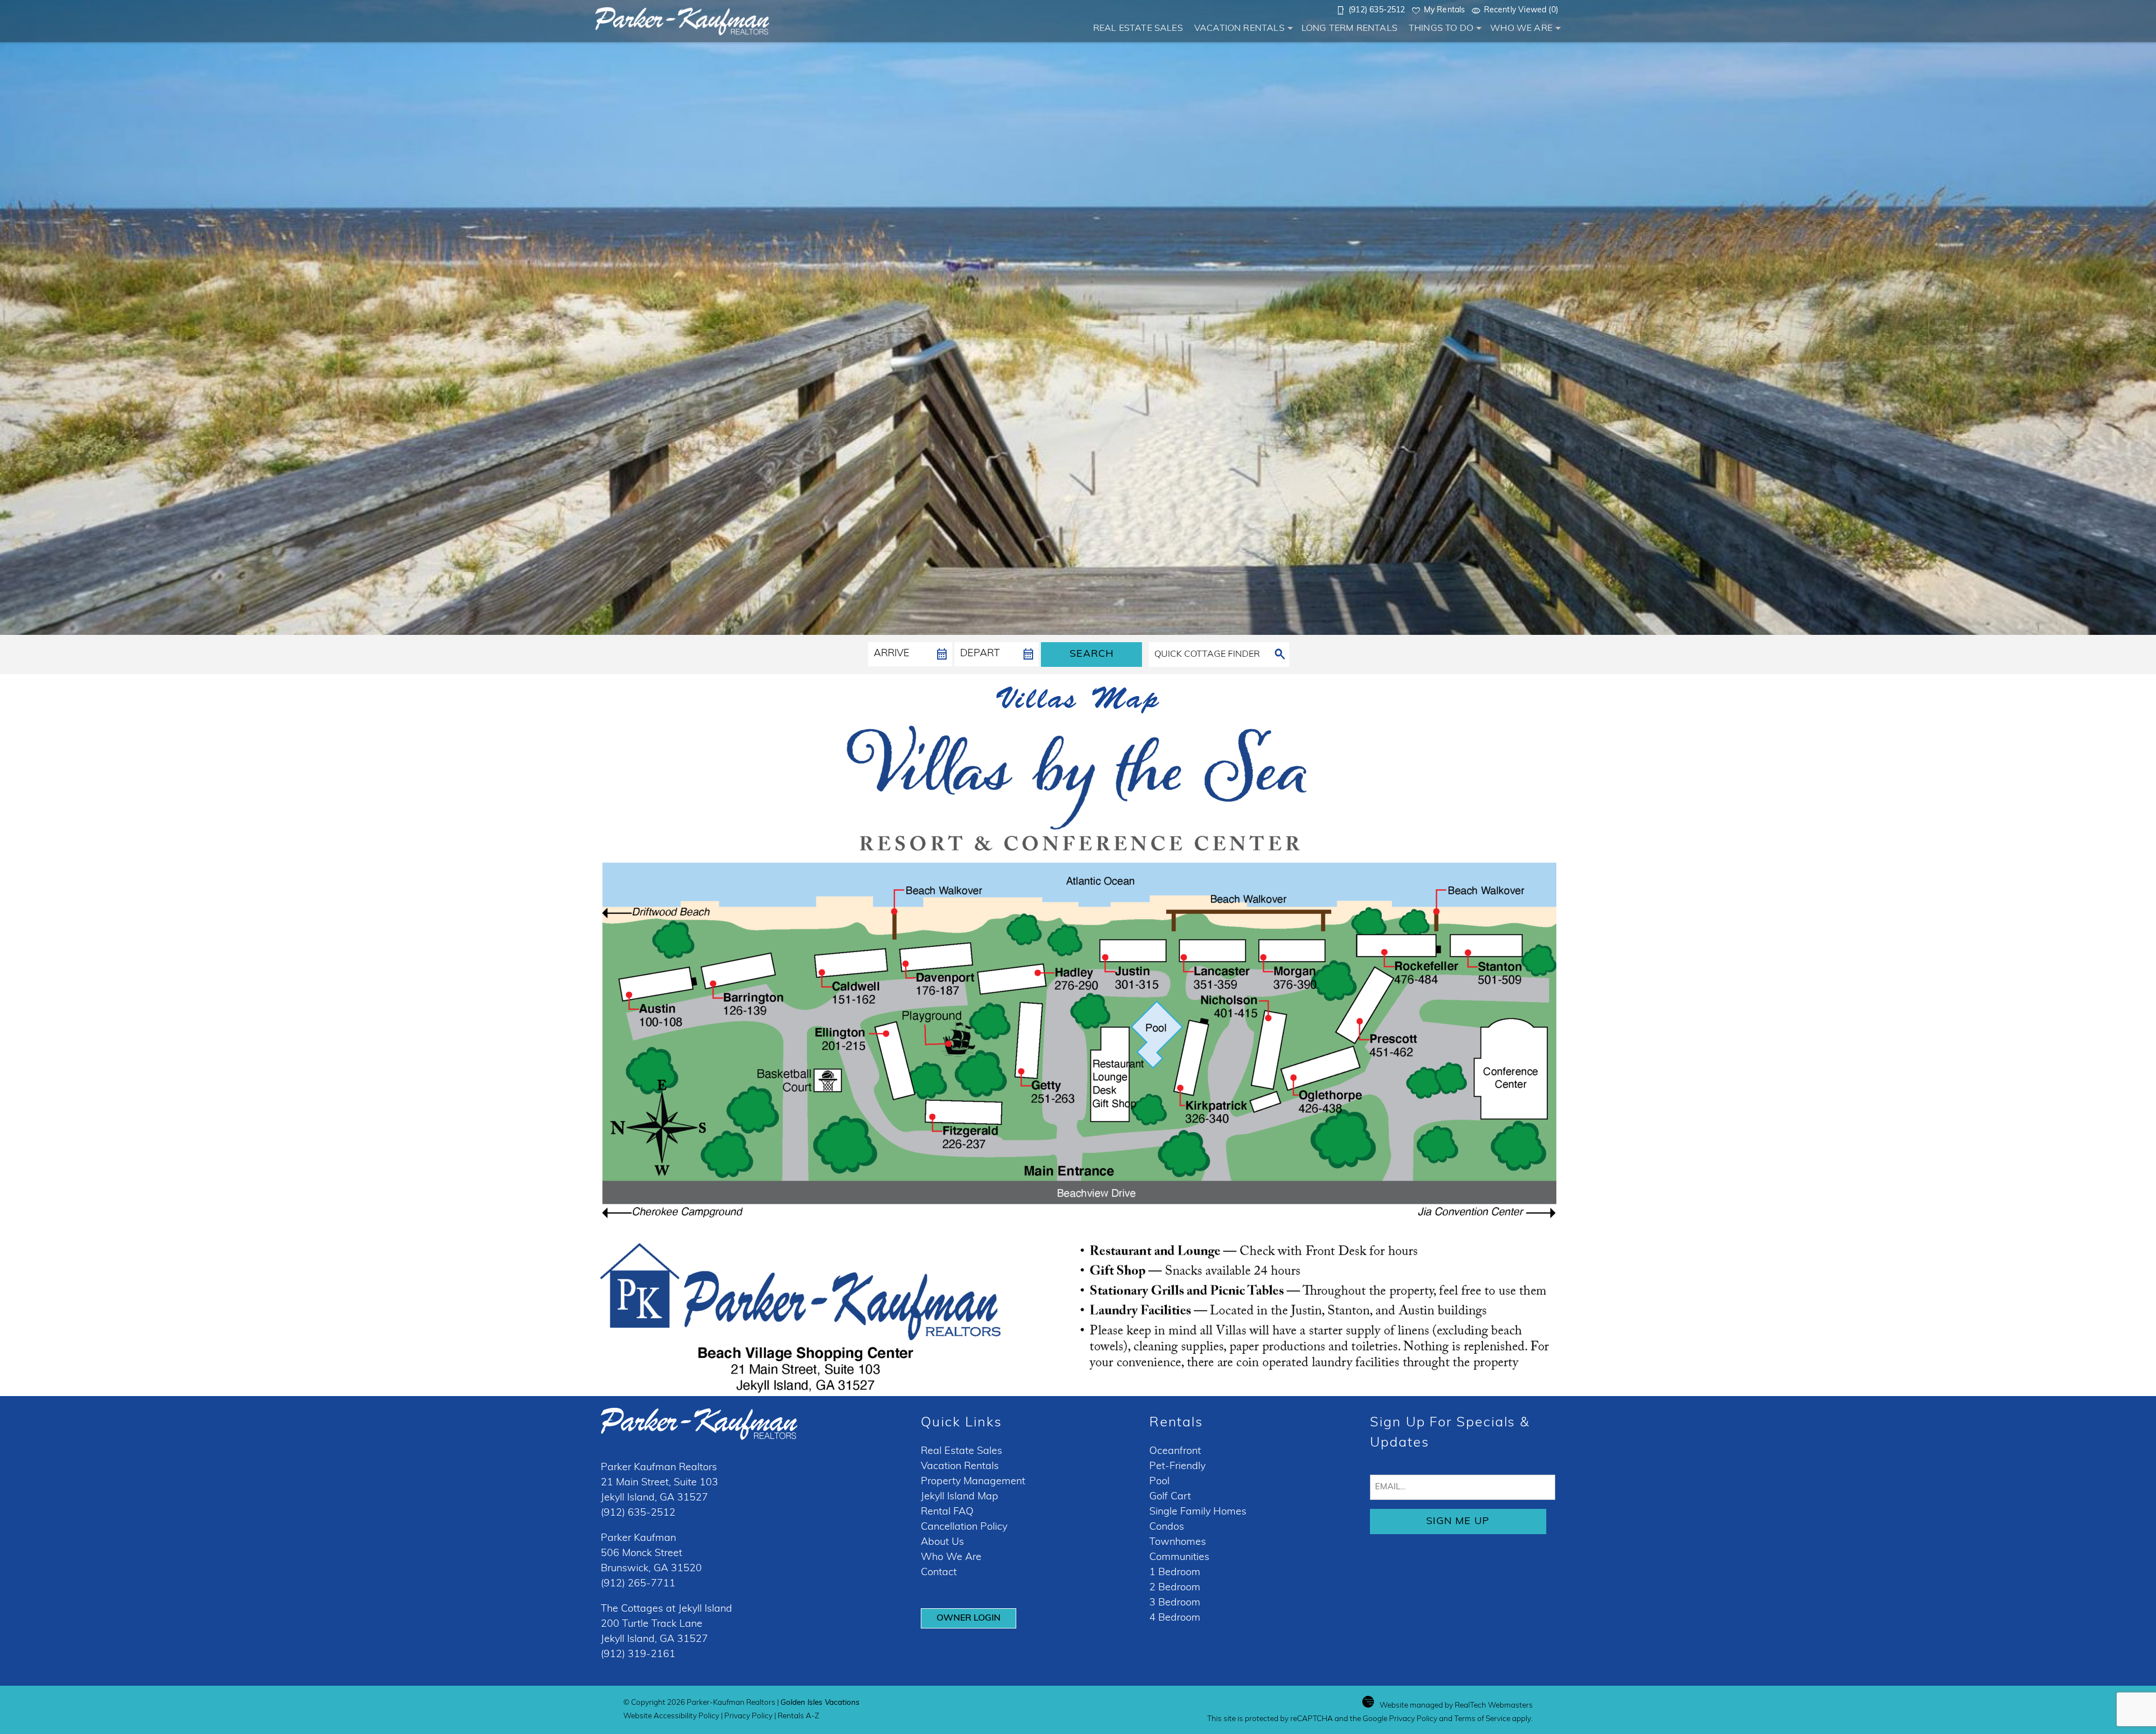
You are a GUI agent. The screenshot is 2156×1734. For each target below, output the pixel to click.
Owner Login (969, 1618)
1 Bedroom (1175, 1573)
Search (1092, 655)
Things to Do (1441, 29)
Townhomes (1178, 1543)
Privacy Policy (748, 1716)
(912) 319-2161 (638, 1655)
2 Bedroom (1175, 1588)
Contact (939, 1573)
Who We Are (1521, 29)
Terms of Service (1482, 1719)
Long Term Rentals (1349, 29)
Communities (1179, 1558)
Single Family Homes (1198, 1512)
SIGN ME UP (1458, 1522)
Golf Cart (1170, 1497)
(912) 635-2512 (638, 1513)
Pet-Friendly (1177, 1467)
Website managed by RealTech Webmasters (1456, 1706)
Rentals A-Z (798, 1716)
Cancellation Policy (964, 1527)
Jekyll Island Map (960, 1497)
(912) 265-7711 (638, 1584)
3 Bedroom (1175, 1603)
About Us (942, 1543)
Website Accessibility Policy (671, 1716)
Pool (1159, 1482)
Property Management (973, 1482)
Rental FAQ (947, 1512)
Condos (1167, 1527)
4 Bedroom (1175, 1618)
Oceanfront (1175, 1452)
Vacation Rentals (1239, 29)
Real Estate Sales (1138, 29)
